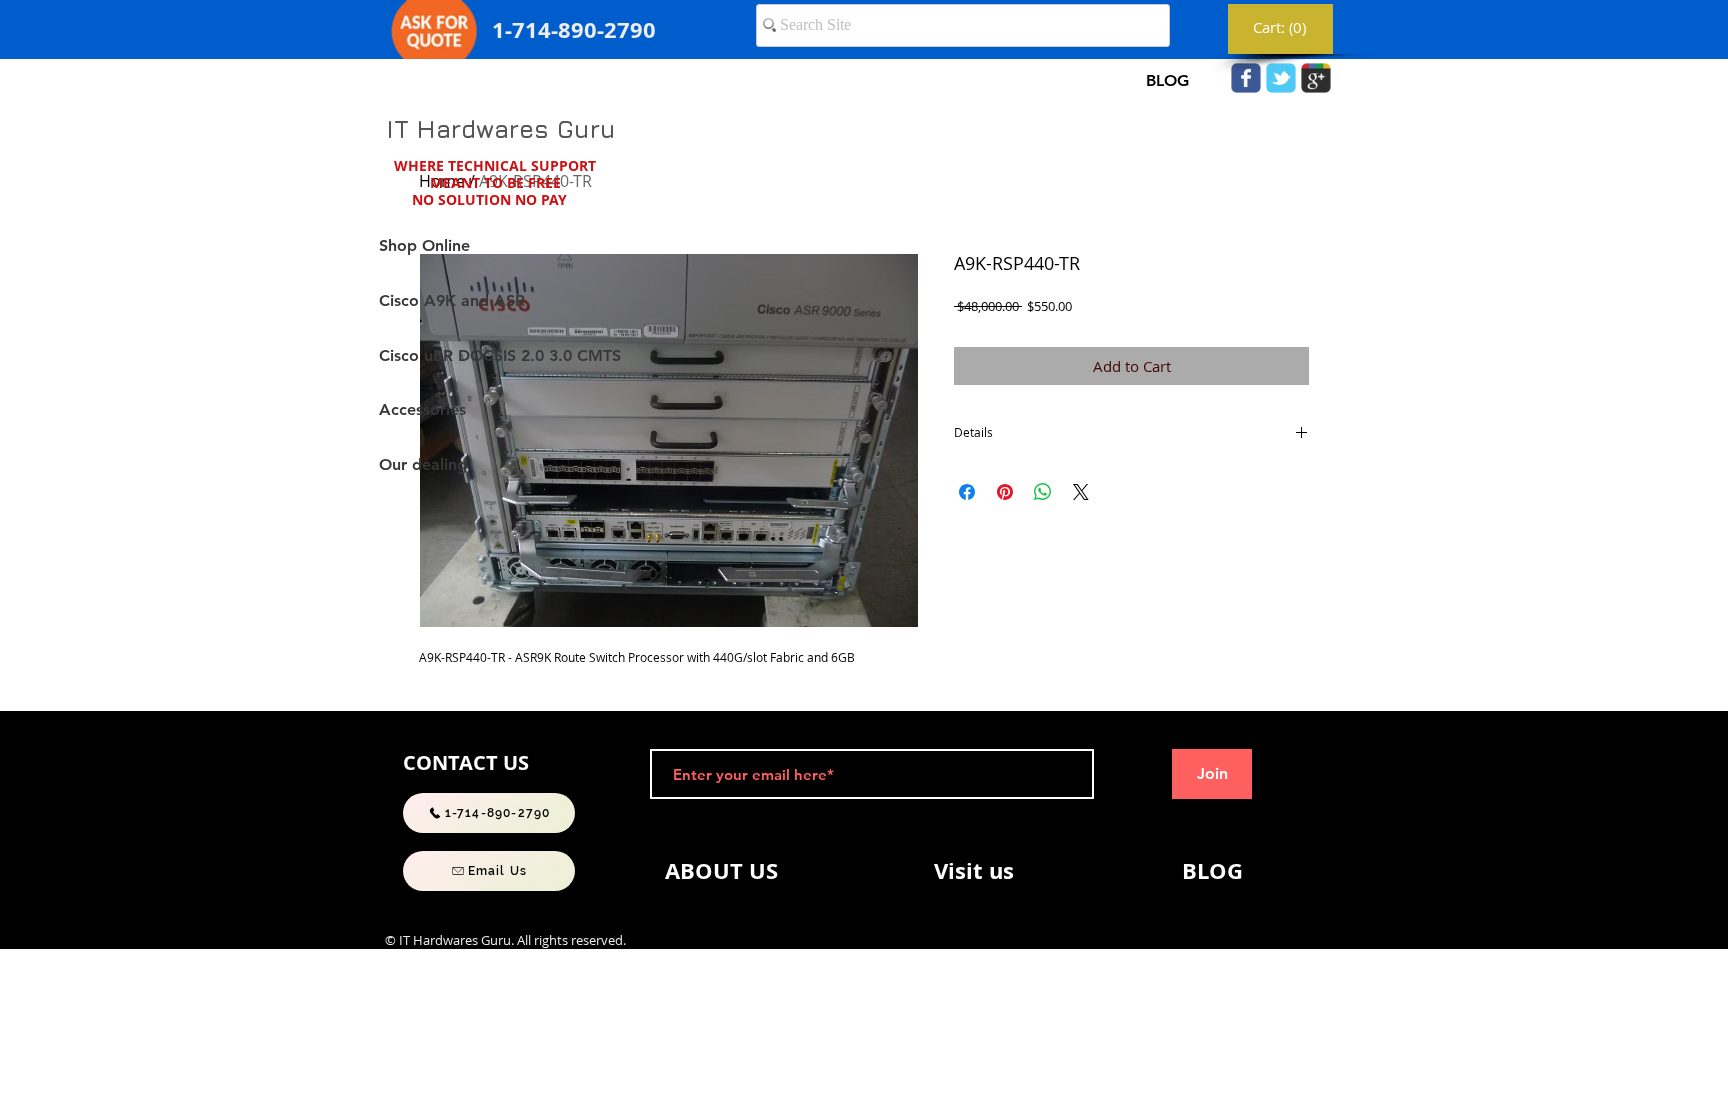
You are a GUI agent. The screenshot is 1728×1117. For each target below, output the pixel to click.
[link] (1281, 28)
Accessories (422, 409)
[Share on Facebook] (967, 492)
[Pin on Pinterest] (1005, 492)
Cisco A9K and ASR (452, 300)
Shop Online (424, 245)
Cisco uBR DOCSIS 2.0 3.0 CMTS (500, 355)
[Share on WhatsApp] (1043, 492)
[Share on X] (1081, 492)
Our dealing (423, 464)
